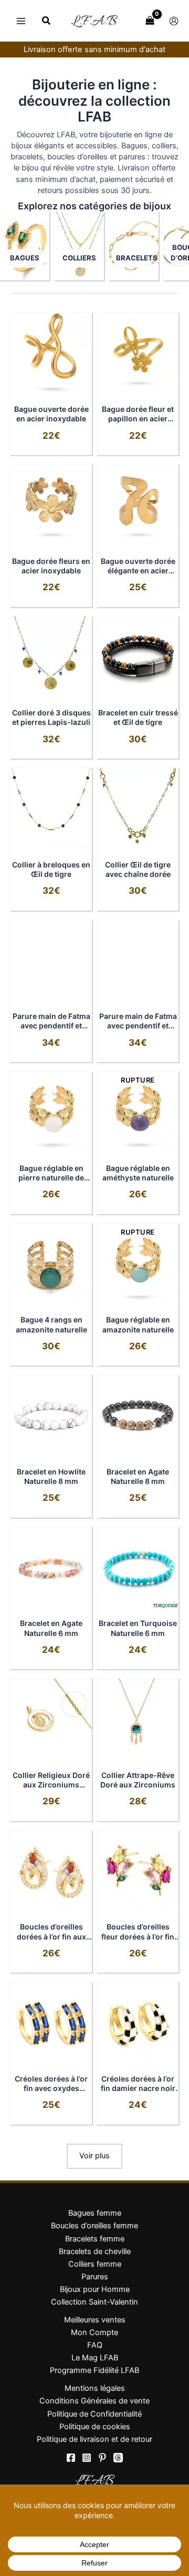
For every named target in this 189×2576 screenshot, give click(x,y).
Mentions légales (95, 2388)
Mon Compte (94, 2332)
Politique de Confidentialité (94, 2414)
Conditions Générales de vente (94, 2401)
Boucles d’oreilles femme (94, 2226)
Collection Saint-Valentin (94, 2302)
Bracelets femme (95, 2239)
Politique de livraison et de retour (94, 2439)
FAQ (95, 2345)
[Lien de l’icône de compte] (174, 21)
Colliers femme (95, 2264)
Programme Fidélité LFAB (94, 2370)
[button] (47, 22)
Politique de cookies (95, 2427)
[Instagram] (87, 2458)
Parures (95, 2277)
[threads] (118, 2458)
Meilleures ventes (95, 2320)
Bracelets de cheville (95, 2251)
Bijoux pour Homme (95, 2289)
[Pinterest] (102, 2458)
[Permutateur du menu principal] (21, 21)
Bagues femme (95, 2213)
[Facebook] (71, 2458)
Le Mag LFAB (95, 2358)
